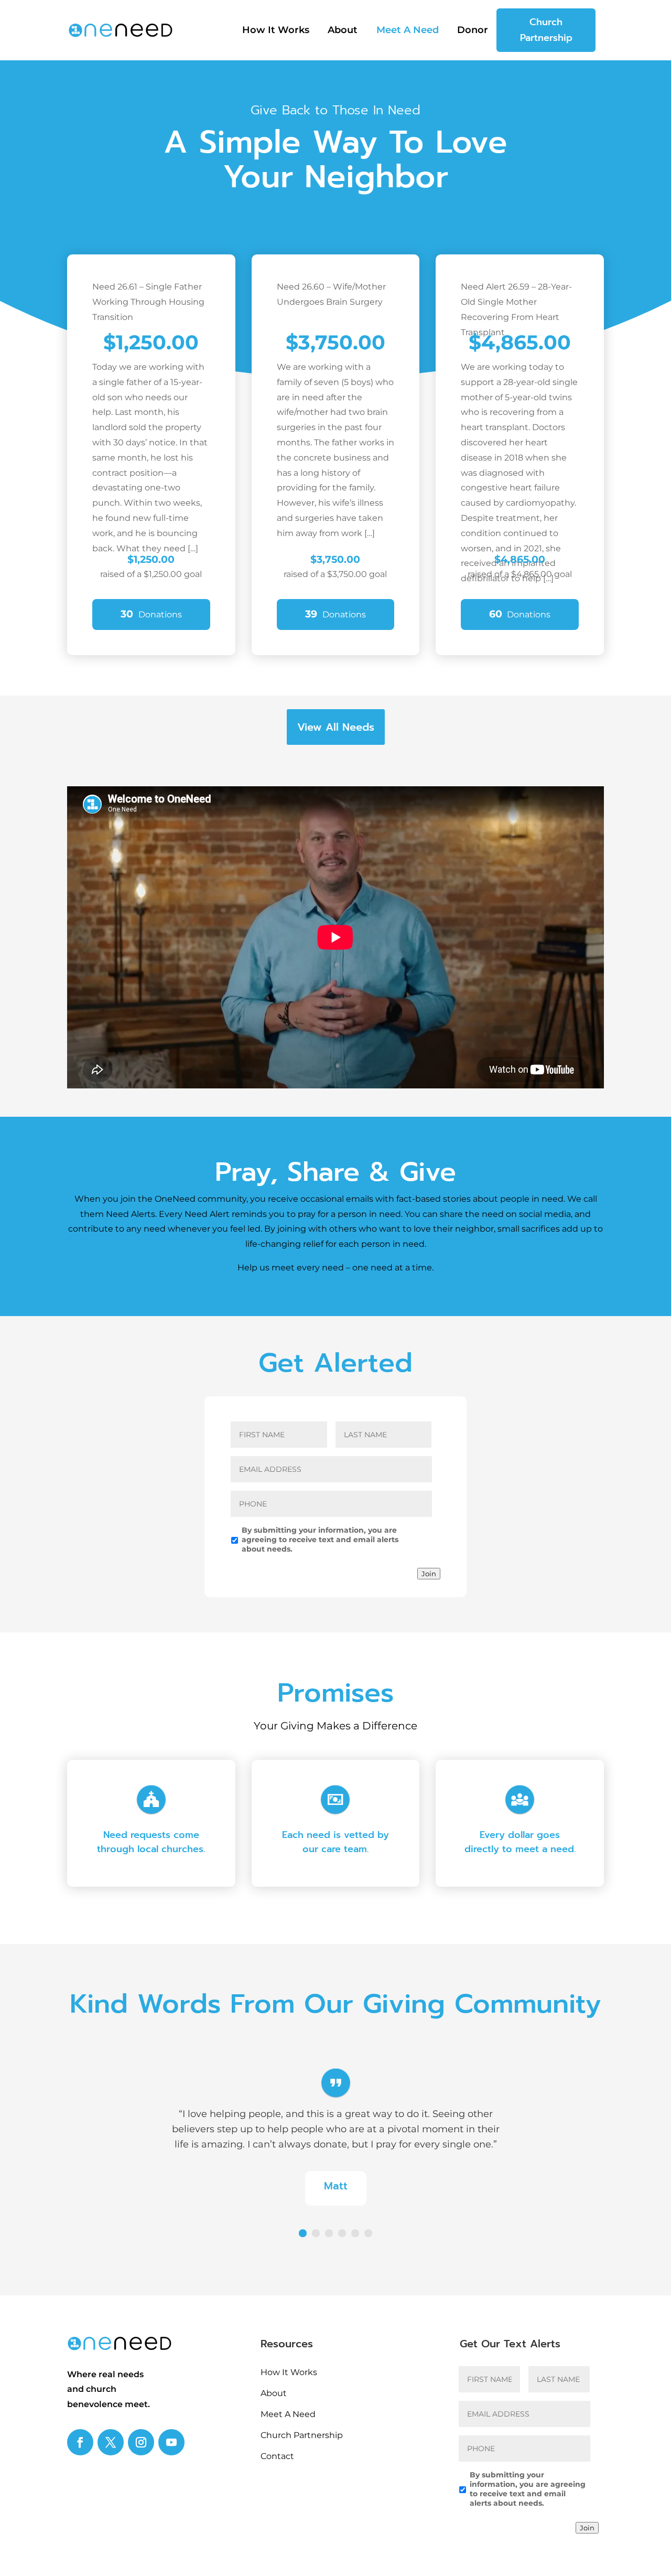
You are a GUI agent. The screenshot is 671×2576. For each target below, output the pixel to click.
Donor (473, 31)
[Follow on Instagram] (141, 2442)
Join (429, 1574)
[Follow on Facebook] (80, 2442)
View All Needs (336, 727)
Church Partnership (546, 30)
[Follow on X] (111, 2442)
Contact (277, 2456)
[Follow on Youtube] (171, 2442)
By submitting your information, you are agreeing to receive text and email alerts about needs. (320, 1540)
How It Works (276, 31)
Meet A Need (408, 31)
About (343, 31)
